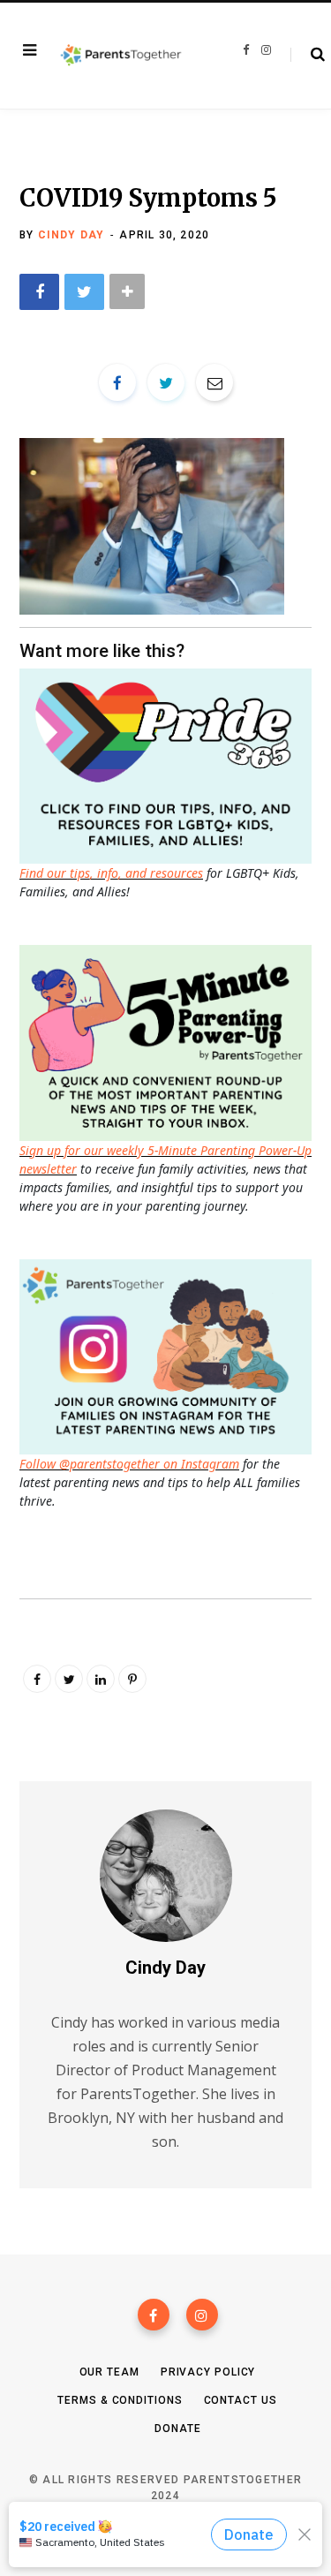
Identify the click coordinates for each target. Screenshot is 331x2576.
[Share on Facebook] (39, 292)
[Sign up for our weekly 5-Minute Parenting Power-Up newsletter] (170, 764)
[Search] (308, 55)
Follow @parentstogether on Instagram (129, 1464)
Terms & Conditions (120, 2400)
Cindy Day (71, 235)
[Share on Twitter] (84, 292)
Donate (177, 2429)
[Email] (214, 382)
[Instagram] (202, 2315)
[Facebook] (154, 2315)
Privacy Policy (208, 2372)
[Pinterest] (132, 1679)
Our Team (109, 2372)
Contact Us (241, 2400)
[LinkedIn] (101, 1679)
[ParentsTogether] (121, 56)
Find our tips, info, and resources (111, 873)
